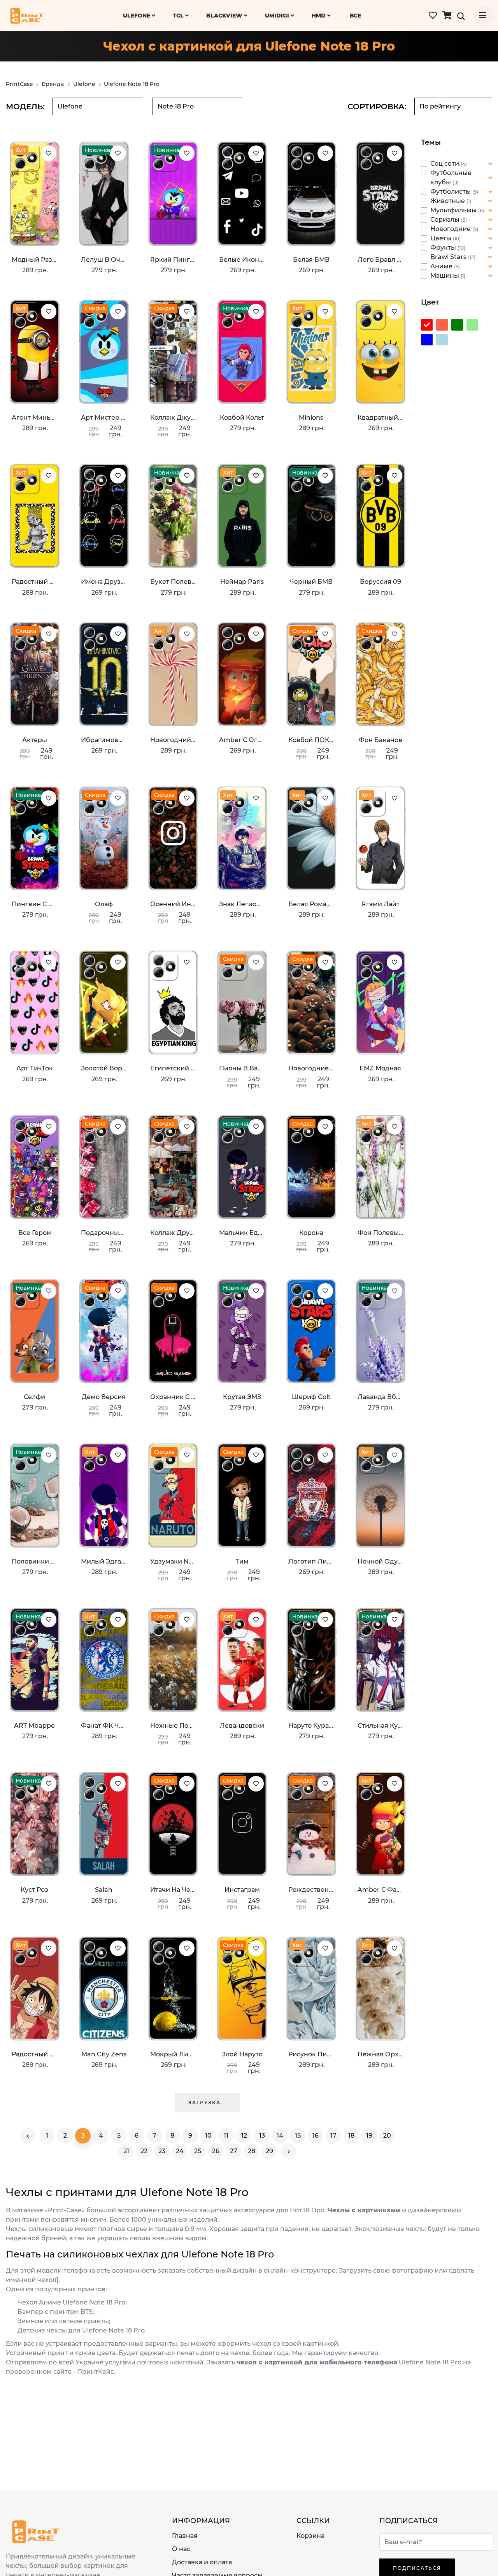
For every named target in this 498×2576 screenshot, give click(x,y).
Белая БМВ (311, 260)
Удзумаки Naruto (173, 1561)
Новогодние (451, 229)
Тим (242, 1561)
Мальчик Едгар (242, 1233)
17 (333, 2136)
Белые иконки (242, 260)
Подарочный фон (104, 1233)
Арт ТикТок (35, 1068)
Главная (185, 2536)
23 (162, 2151)
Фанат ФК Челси (104, 1726)
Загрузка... (207, 2102)
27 (234, 2151)
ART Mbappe (34, 1726)
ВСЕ (355, 16)
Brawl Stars (449, 257)
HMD (319, 16)
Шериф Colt (311, 1397)
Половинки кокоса (35, 1561)
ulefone (84, 84)
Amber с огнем (242, 740)
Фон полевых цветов (381, 1233)
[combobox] (98, 106)
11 (226, 2136)
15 (298, 2136)
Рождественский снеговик (311, 1890)
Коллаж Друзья (173, 1233)
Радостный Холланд (35, 582)
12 (244, 2136)
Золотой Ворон (104, 1068)
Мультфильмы (454, 210)
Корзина (310, 2536)
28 (252, 2151)
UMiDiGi (278, 16)
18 (351, 2136)
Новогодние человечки (311, 1068)
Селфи (34, 1397)
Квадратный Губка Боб (381, 418)
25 (198, 2151)
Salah (104, 1890)
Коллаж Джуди (173, 418)
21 (126, 2151)
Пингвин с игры (35, 904)
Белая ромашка (311, 904)
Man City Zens (104, 2054)
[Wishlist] (49, 153)
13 (262, 2136)
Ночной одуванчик (381, 1561)
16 (316, 2136)
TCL (179, 16)
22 (144, 2151)
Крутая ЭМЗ (242, 1397)
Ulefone (137, 16)
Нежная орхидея (381, 2054)
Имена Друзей (104, 582)
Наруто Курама (311, 1726)
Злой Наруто (242, 2054)
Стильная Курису (381, 1726)
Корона (311, 1233)
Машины (445, 276)
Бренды (53, 84)
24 (180, 2151)
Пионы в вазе (242, 1068)
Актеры (35, 740)
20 (387, 2136)
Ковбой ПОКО (311, 740)
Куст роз (34, 1890)
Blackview (225, 16)
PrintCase (19, 84)
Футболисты (451, 192)
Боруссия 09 (381, 582)
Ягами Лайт (381, 904)
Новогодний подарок (173, 740)
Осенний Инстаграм (173, 904)
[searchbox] (98, 106)
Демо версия (104, 1397)
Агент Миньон (35, 418)
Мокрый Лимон (173, 2054)
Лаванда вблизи (381, 1397)
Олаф (104, 904)
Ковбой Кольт (242, 418)
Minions (311, 418)
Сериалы (446, 220)
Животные (448, 201)
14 (280, 2136)
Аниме (442, 266)
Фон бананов (381, 740)
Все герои (35, 1233)
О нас (181, 2549)
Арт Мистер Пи (104, 418)
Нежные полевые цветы (173, 1726)
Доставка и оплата (202, 2562)
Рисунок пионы (311, 2054)
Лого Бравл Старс (381, 260)
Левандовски (242, 1726)
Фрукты (444, 248)
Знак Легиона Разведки (242, 904)
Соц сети (445, 164)
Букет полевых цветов (173, 582)
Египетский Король (173, 1068)
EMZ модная (380, 1068)
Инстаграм (242, 1890)
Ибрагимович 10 (104, 740)
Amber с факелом (381, 1890)
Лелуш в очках (104, 260)
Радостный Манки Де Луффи (35, 2054)
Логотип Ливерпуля (311, 1561)
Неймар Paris (242, 582)
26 (216, 2151)
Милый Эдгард (104, 1561)
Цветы (442, 238)
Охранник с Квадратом (173, 1397)
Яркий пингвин (173, 260)
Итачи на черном (173, 1890)
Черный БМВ (311, 582)
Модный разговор (35, 260)
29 (269, 2151)
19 (369, 2136)
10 (208, 2136)
